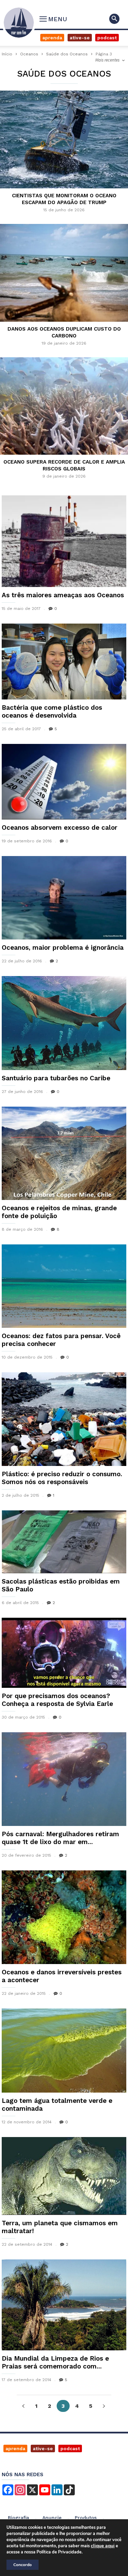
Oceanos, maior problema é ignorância (63, 947)
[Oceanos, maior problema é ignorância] (64, 898)
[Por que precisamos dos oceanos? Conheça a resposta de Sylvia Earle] (64, 1653)
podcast (70, 2448)
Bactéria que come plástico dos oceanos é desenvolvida (52, 711)
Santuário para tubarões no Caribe (56, 1078)
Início (7, 54)
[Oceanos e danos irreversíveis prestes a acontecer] (64, 1917)
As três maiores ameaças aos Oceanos (63, 595)
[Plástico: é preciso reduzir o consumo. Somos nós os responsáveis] (64, 1419)
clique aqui (103, 2546)
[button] (114, 19)
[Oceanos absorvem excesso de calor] (64, 782)
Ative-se (80, 38)
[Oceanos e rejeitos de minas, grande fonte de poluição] (64, 1153)
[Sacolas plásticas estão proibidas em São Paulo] (64, 1542)
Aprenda (52, 38)
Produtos (86, 2518)
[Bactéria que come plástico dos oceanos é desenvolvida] (64, 662)
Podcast (107, 38)
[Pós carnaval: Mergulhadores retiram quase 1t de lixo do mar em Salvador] (64, 1779)
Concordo (23, 2565)
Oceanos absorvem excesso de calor (60, 827)
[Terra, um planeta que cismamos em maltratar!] (64, 2176)
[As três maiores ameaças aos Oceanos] (64, 541)
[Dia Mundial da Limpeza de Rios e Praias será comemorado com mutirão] (64, 2305)
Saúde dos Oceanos (67, 54)
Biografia (18, 2518)
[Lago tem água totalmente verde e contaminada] (64, 2051)
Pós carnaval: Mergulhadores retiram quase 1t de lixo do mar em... (60, 1838)
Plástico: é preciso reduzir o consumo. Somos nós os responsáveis (62, 1478)
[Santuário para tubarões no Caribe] (64, 1023)
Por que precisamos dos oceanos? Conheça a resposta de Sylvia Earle (57, 1700)
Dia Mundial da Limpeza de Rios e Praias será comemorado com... (55, 2362)
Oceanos (29, 54)
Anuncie (52, 2518)
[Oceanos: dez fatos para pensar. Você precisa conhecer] (64, 1286)
